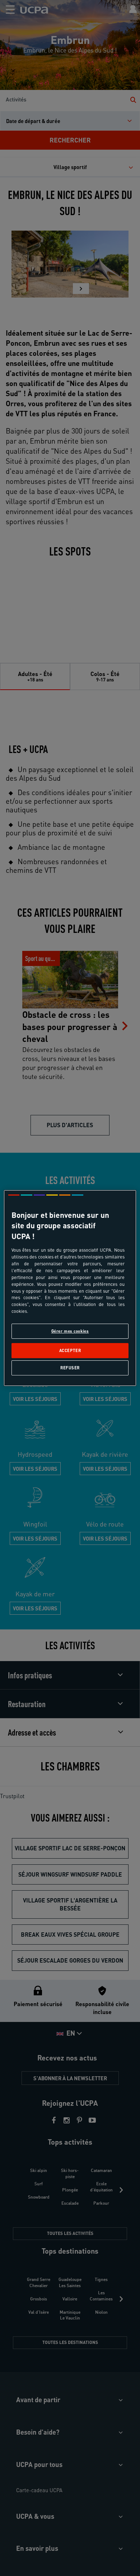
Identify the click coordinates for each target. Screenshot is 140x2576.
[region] (70, 1288)
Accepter (70, 1350)
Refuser (70, 1368)
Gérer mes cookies (70, 1331)
